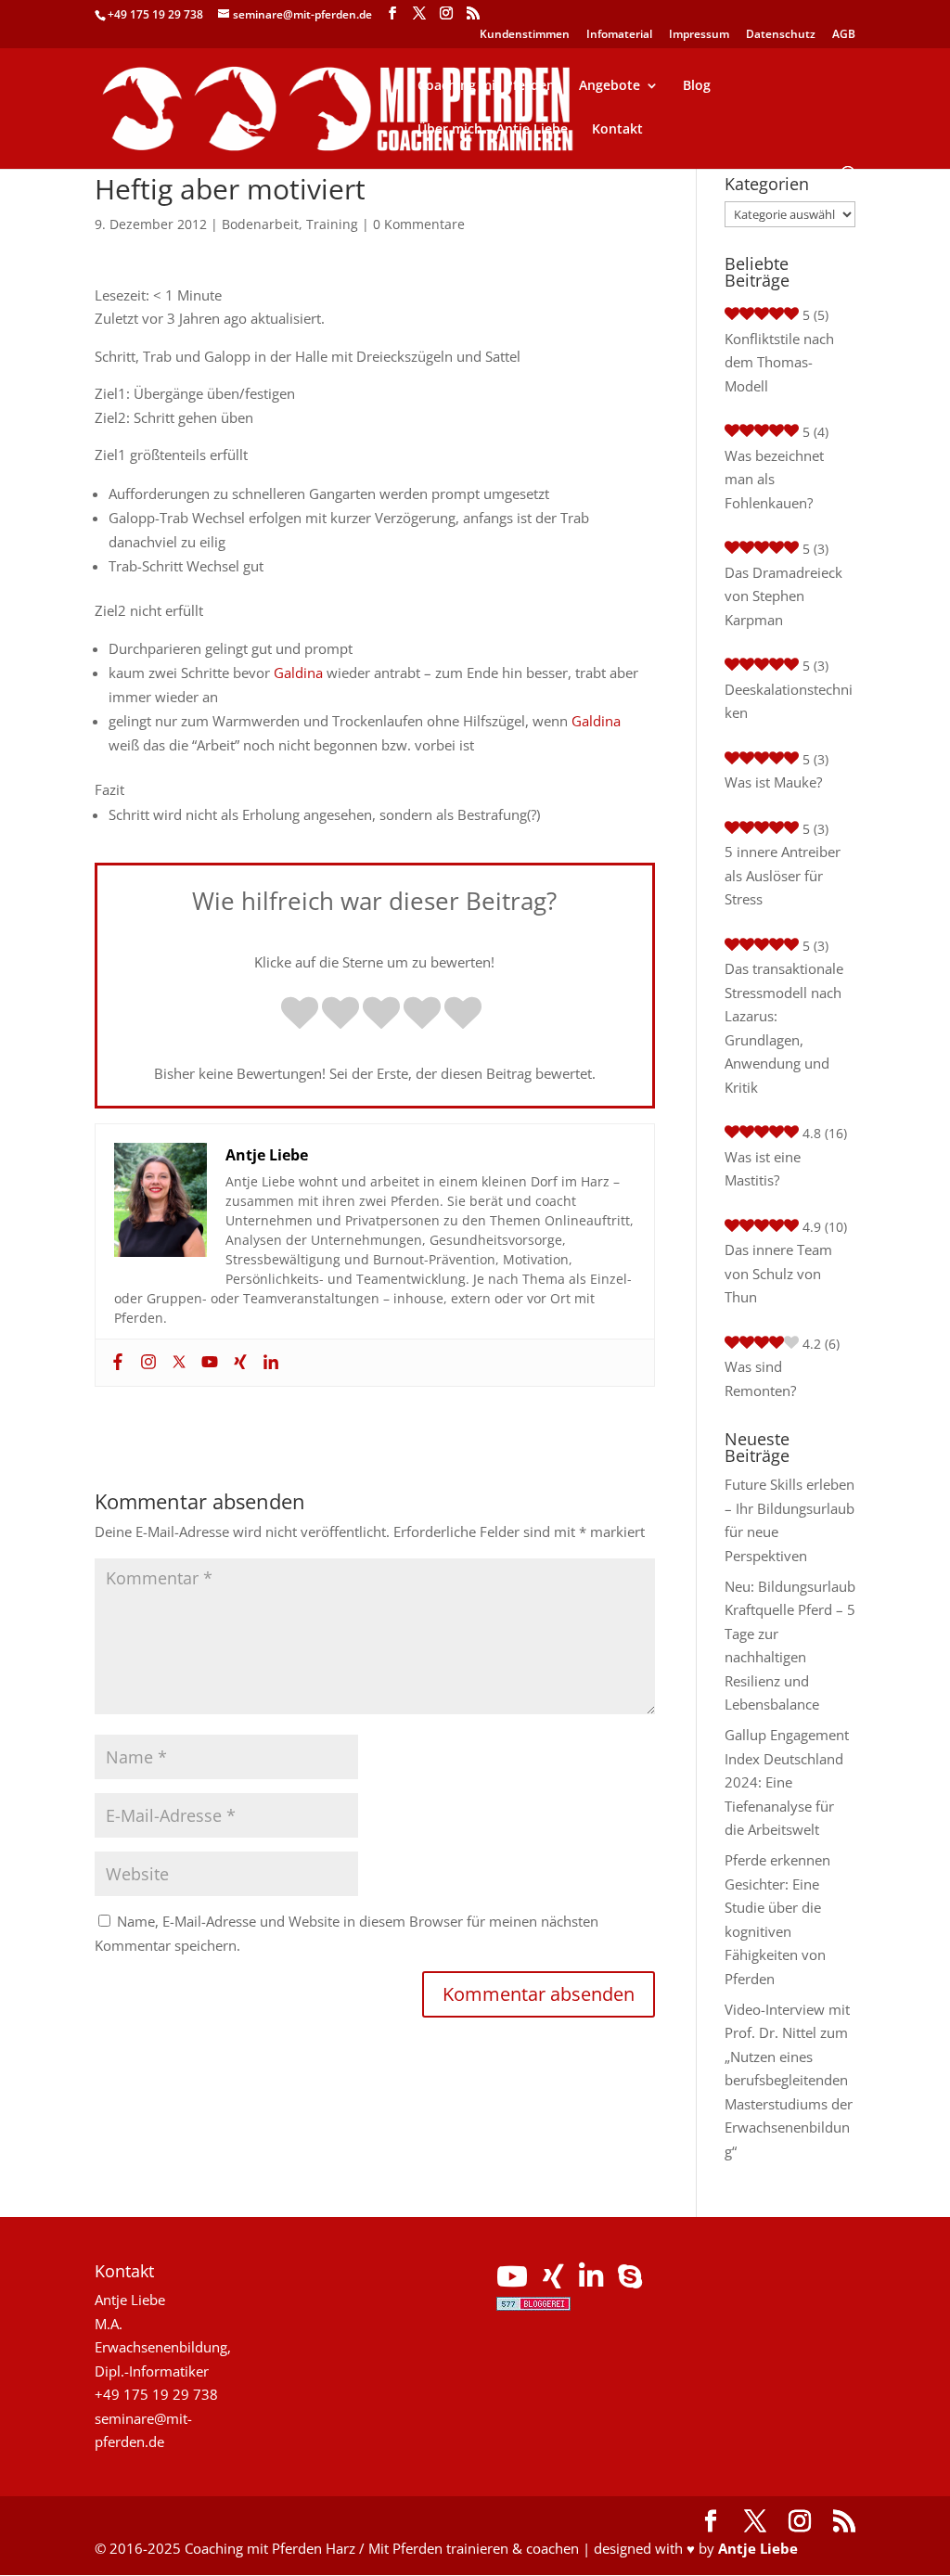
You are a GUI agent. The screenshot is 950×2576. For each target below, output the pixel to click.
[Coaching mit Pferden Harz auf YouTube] (512, 2281)
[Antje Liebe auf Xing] (553, 2281)
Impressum (699, 35)
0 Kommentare (419, 224)
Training (332, 224)
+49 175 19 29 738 (155, 14)
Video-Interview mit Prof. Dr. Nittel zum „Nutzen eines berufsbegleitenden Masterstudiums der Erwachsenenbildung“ (789, 2080)
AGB (844, 35)
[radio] (300, 1015)
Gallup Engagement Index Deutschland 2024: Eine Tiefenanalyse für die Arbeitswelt (787, 1782)
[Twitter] (177, 1363)
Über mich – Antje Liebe (493, 130)
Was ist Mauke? (773, 782)
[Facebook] (116, 1363)
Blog (697, 86)
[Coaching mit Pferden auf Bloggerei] (533, 2305)
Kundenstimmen (525, 35)
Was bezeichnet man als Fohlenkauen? (774, 479)
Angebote (610, 86)
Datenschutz (781, 35)
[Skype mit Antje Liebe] (630, 2281)
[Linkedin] (269, 1363)
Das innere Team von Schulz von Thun (778, 1273)
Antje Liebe (758, 2548)
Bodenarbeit (260, 224)
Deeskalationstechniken (789, 701)
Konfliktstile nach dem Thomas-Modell (779, 362)
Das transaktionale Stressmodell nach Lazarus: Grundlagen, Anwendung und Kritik (784, 1028)
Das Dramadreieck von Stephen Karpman (783, 596)
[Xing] (238, 1363)
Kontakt (617, 130)
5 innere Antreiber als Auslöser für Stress (783, 875)
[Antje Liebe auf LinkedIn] (591, 2281)
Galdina (298, 673)
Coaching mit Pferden (486, 86)
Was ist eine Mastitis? (763, 1169)
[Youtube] (207, 1363)
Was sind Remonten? (760, 1378)
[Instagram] (146, 1363)
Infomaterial (619, 35)
